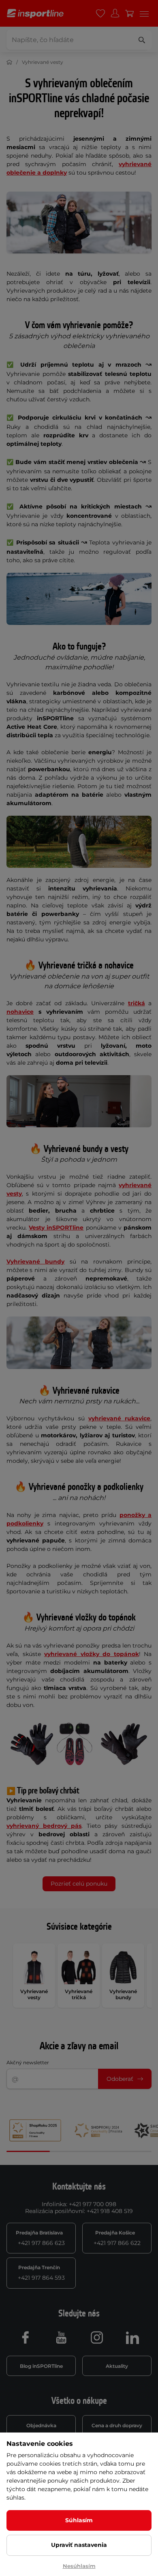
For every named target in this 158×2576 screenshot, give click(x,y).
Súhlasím (79, 2520)
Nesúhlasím (79, 2566)
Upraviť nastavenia (79, 2545)
